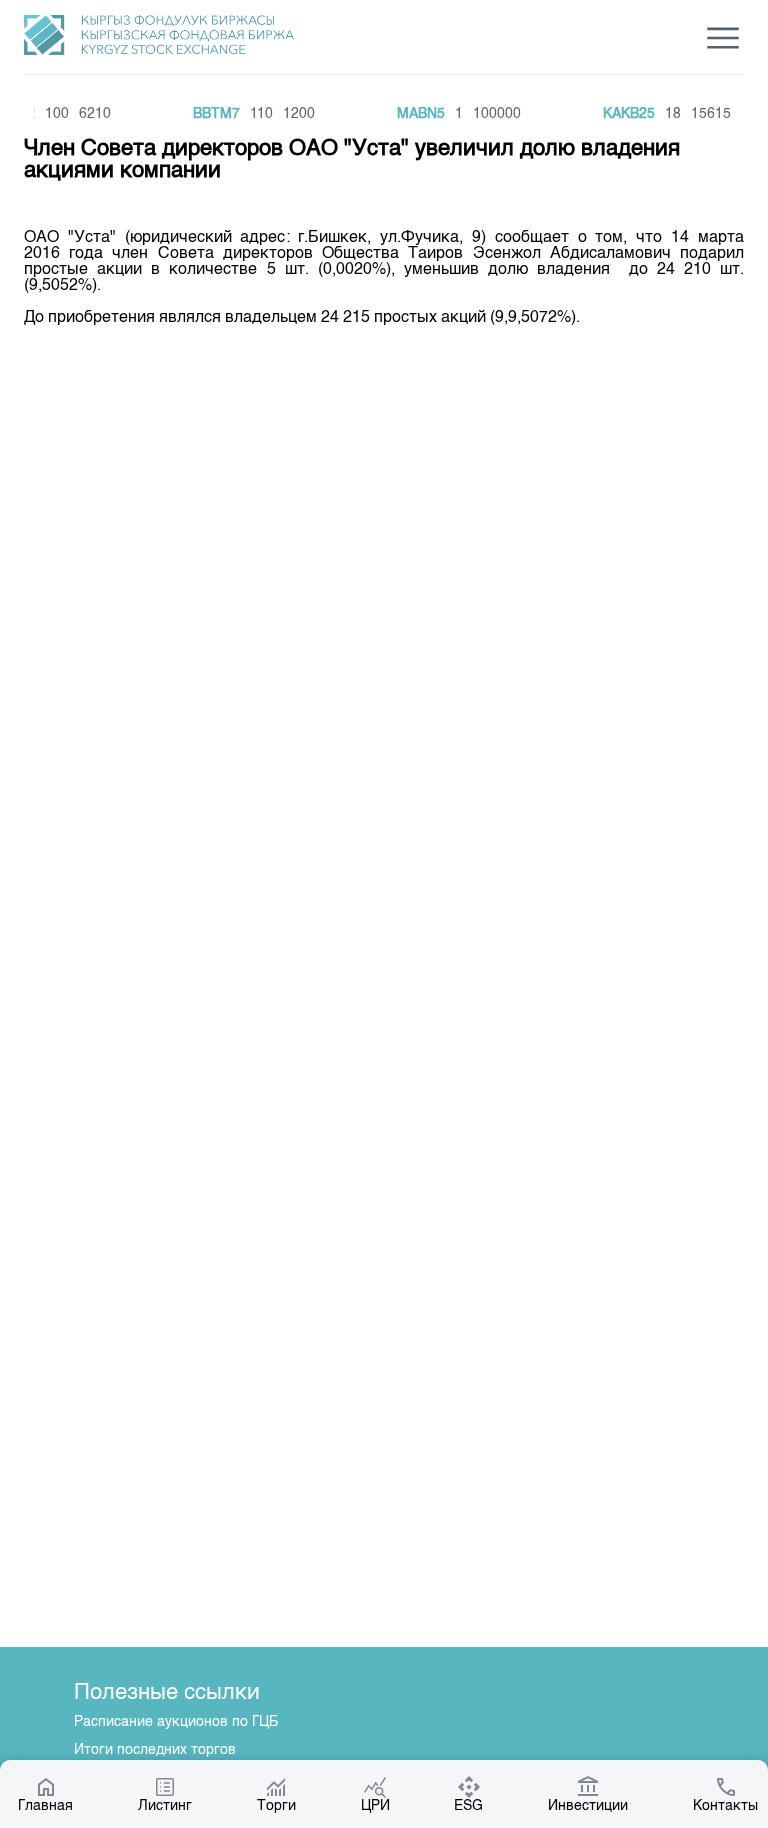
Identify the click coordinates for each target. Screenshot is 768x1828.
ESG (468, 1806)
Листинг (165, 1806)
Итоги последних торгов (155, 1750)
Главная (45, 1806)
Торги (276, 1806)
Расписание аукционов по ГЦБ (176, 1722)
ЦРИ (375, 1806)
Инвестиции (588, 1806)
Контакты (725, 1806)
